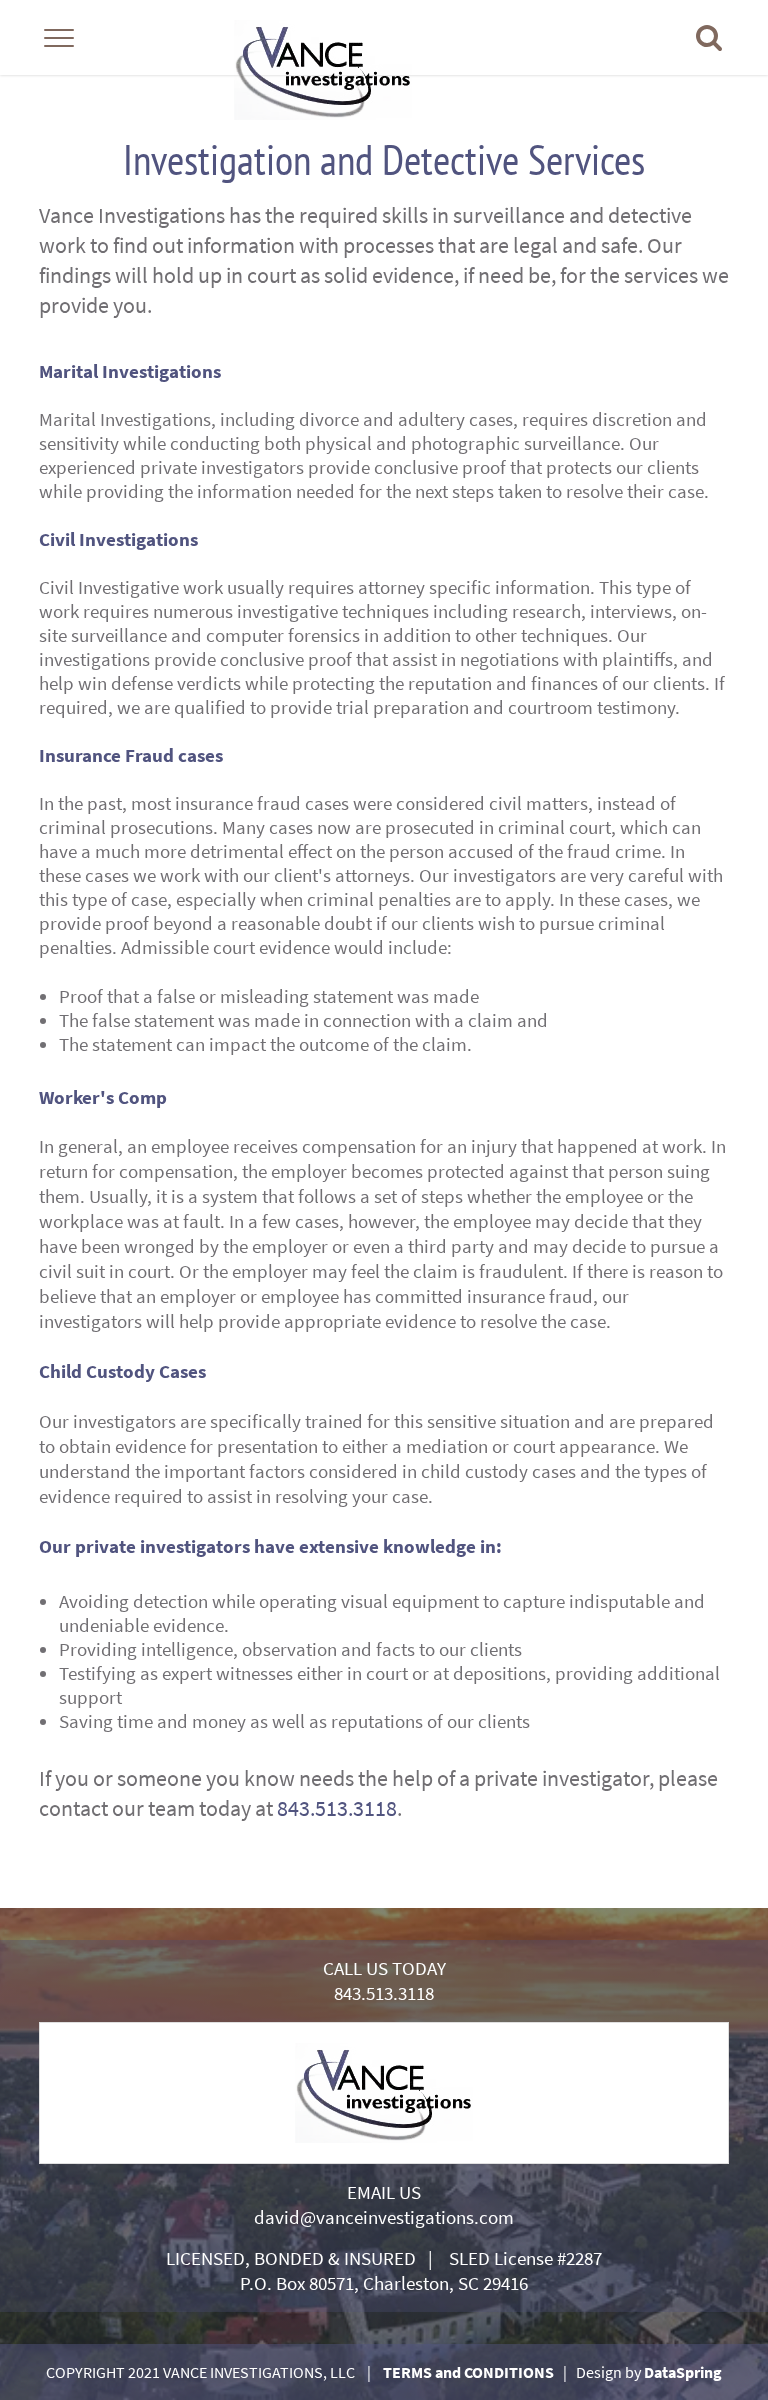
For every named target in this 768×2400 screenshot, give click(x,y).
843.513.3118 (337, 1808)
